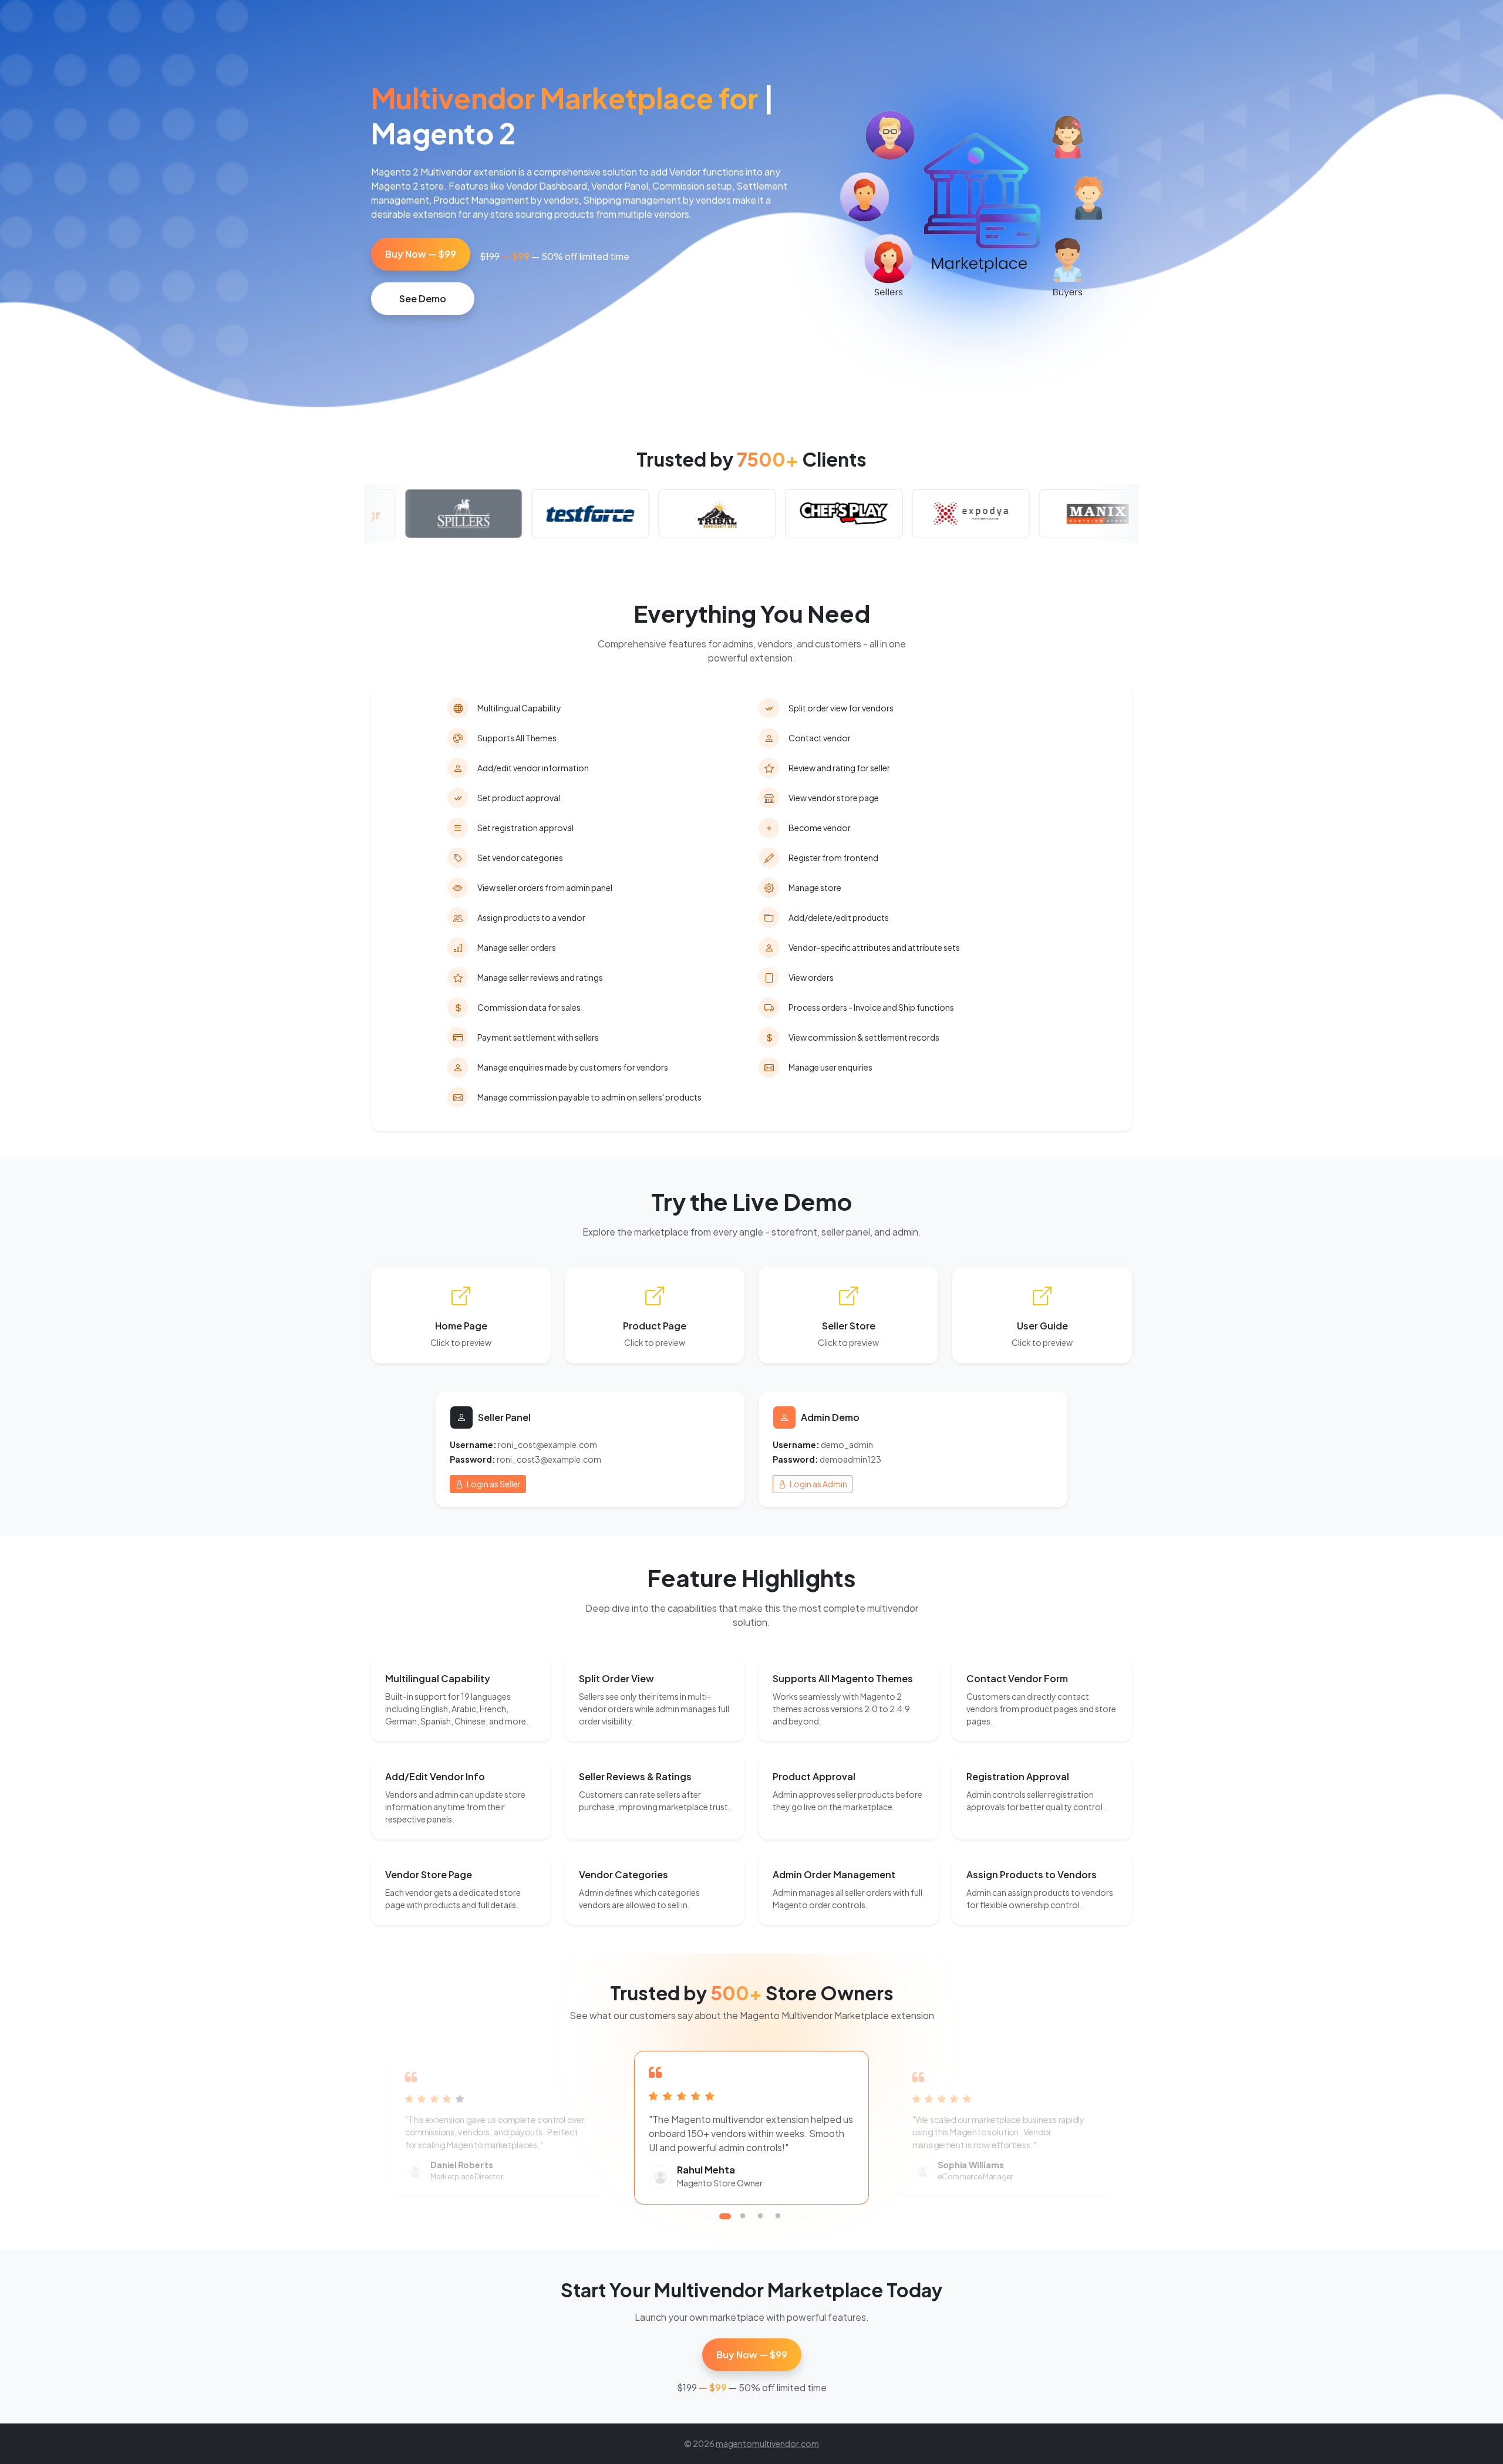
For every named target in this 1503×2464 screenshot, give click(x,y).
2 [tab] (743, 2216)
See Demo (423, 298)
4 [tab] (778, 2216)
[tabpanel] (751, 2127)
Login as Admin (818, 1484)
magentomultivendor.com (767, 2443)
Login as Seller (493, 1484)
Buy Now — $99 (421, 254)
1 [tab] (725, 2216)
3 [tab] (760, 2216)
